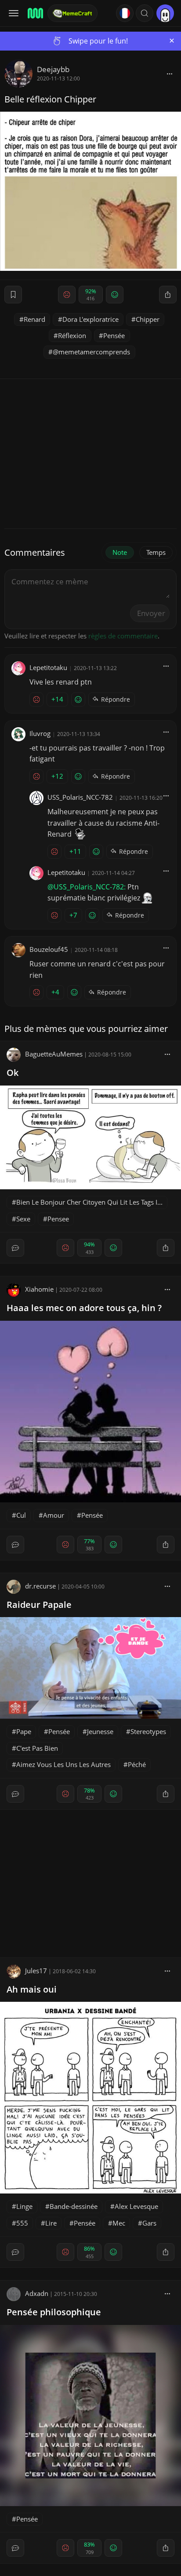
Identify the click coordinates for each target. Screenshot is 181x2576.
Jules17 (36, 1971)
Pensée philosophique (54, 2312)
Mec (119, 2223)
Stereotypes (148, 1731)
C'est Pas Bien (37, 1748)
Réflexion (72, 335)
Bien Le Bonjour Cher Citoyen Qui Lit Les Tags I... (89, 1202)
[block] (170, 73)
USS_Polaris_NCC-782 (80, 797)
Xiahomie (39, 1289)
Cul (21, 1515)
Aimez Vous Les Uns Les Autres (63, 1764)
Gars (149, 2223)
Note (120, 552)
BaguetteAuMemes (54, 1054)
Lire (51, 2223)
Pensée (114, 335)
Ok (13, 1073)
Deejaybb (53, 69)
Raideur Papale (39, 1605)
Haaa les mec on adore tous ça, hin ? (84, 1308)
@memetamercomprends (91, 352)
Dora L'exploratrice (90, 319)
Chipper (148, 319)
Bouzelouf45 (49, 949)
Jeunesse (100, 1731)
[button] (145, 13)
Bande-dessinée (74, 2206)
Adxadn (37, 2293)
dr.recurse (40, 1586)
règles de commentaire (123, 636)
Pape (24, 1731)
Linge (24, 2206)
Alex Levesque (136, 2206)
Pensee (58, 1219)
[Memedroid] (35, 13)
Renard (34, 319)
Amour (54, 1515)
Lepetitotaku (48, 667)
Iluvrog (40, 733)
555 (22, 2223)
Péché (137, 1764)
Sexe (23, 1219)
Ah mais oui (32, 1989)
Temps (156, 552)
